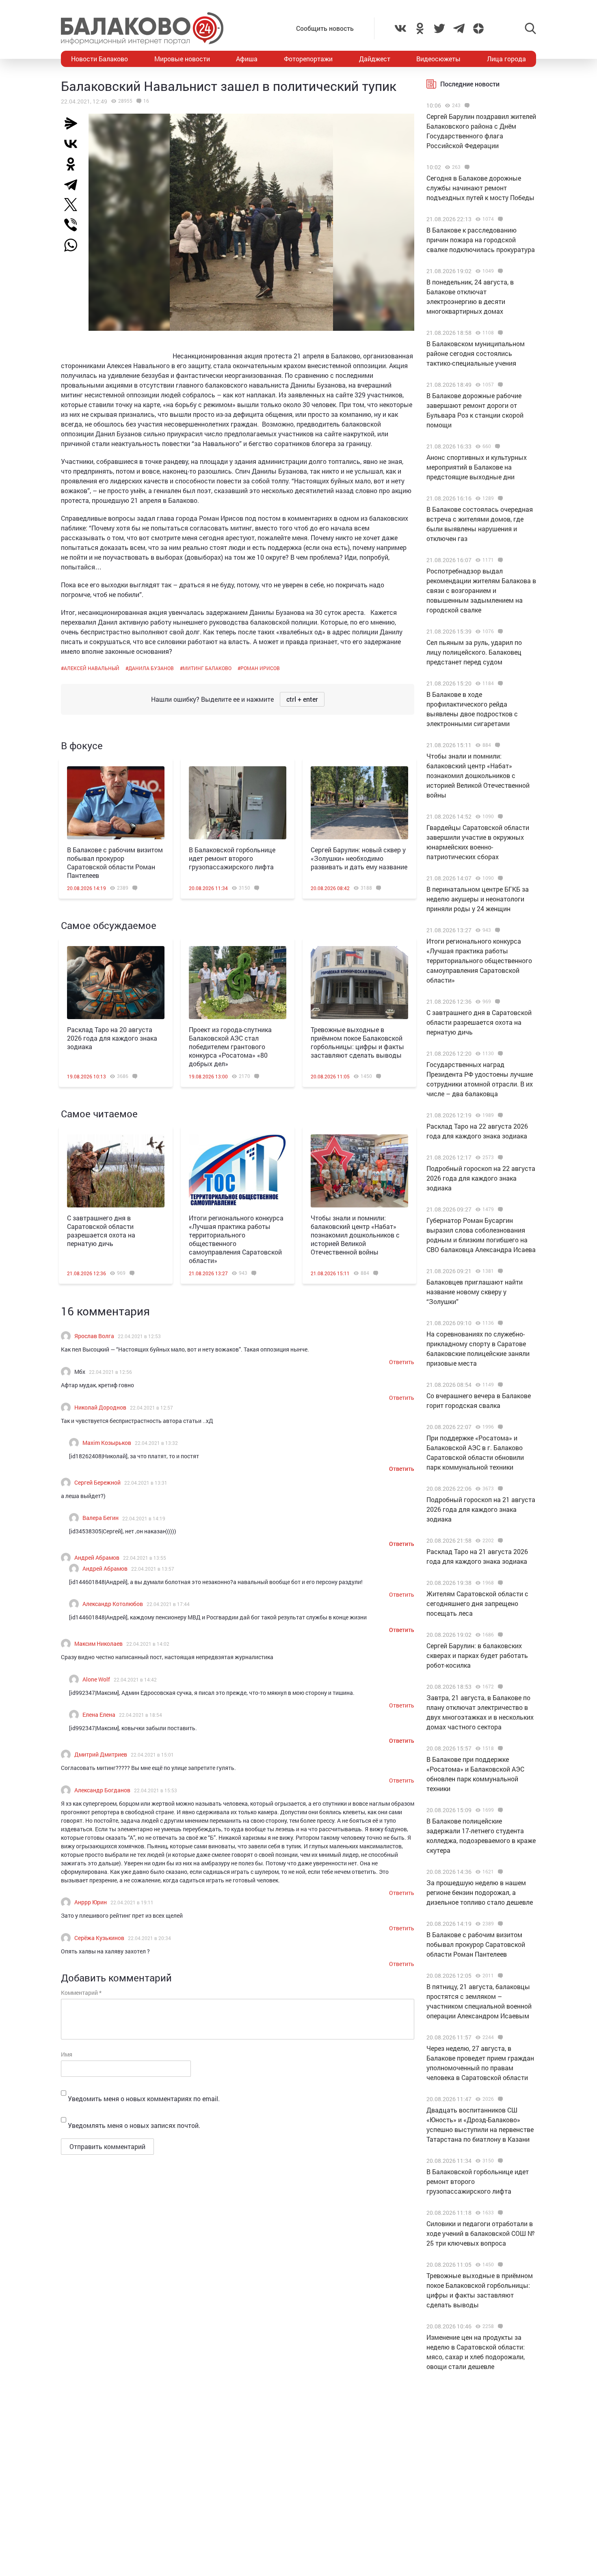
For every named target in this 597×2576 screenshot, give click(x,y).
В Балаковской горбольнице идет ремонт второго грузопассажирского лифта (232, 858)
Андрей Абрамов (97, 1557)
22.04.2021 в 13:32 (156, 1443)
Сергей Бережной (97, 1482)
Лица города (506, 59)
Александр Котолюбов (113, 1604)
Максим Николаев (98, 1644)
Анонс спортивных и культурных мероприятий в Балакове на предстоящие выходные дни (477, 467)
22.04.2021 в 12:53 (139, 1336)
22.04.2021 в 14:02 (148, 1644)
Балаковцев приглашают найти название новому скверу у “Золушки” (475, 1292)
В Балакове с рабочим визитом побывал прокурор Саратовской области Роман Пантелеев (115, 862)
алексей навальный (92, 668)
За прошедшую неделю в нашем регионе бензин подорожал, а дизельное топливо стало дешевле (480, 1892)
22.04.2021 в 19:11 (132, 1902)
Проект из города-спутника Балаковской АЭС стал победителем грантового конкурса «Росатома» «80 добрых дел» (230, 1047)
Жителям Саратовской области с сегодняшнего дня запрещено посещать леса (477, 1603)
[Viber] (74, 225)
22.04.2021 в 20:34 (149, 1938)
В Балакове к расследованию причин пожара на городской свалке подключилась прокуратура (481, 240)
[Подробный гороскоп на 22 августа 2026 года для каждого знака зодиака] (499, 1158)
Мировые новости (182, 59)
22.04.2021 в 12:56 (110, 1372)
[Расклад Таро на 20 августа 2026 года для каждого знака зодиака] (116, 983)
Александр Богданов (102, 1790)
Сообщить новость (325, 28)
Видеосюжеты (438, 59)
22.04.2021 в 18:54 (141, 1715)
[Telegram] (74, 184)
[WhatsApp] (75, 245)
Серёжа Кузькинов (99, 1938)
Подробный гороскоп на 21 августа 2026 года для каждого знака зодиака (481, 1509)
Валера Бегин (101, 1518)
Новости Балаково (99, 59)
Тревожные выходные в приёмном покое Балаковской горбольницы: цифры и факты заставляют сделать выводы (357, 1042)
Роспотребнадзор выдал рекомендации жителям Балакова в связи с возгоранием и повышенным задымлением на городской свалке (481, 590)
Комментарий (81, 1993)
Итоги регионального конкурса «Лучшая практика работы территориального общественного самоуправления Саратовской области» (236, 1239)
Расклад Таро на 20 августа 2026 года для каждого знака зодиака (112, 1038)
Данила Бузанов (151, 668)
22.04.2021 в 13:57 (153, 1569)
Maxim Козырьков (107, 1443)
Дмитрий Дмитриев (101, 1754)
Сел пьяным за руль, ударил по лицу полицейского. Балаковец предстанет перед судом (474, 652)
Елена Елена (99, 1715)
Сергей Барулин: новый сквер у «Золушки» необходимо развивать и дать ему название (359, 858)
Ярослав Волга (94, 1336)
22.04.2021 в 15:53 (156, 1790)
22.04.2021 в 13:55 (145, 1558)
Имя (67, 2054)
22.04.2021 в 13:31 (146, 1483)
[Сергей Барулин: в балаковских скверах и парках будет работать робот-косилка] (499, 1635)
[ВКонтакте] (74, 144)
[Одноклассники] (74, 164)
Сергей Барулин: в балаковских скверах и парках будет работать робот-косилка (477, 1655)
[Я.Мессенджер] (74, 123)
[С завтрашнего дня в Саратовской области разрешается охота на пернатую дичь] (116, 1171)
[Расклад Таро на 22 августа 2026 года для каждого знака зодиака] (499, 1115)
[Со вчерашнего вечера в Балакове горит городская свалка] (499, 1385)
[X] (74, 205)
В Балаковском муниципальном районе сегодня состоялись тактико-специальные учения (476, 353)
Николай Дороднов (100, 1407)
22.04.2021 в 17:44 (168, 1604)
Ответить (402, 1362)
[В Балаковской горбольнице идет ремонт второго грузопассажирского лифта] (238, 803)
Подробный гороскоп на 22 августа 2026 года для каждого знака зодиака (481, 1178)
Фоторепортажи (308, 59)
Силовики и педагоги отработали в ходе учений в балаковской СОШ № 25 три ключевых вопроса (481, 2233)
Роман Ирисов (260, 668)
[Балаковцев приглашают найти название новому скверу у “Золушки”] (499, 1271)
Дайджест (375, 59)
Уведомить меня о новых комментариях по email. (144, 2099)
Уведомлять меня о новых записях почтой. (134, 2125)
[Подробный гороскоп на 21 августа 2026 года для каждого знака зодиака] (499, 1489)
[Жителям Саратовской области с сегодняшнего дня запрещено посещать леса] (499, 1583)
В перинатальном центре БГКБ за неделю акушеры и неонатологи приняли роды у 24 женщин (478, 899)
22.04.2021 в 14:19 (144, 1518)
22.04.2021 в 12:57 (151, 1408)
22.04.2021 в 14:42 (135, 1679)
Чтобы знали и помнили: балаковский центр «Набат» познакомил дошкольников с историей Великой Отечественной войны (355, 1235)
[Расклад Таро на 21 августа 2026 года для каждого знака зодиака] (499, 1541)
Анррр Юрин (91, 1902)
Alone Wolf (96, 1679)
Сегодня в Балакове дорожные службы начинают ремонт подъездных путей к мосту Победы (480, 188)
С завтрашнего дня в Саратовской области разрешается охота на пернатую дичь (101, 1231)
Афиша (247, 59)
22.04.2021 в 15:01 (152, 1755)
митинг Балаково (207, 668)
